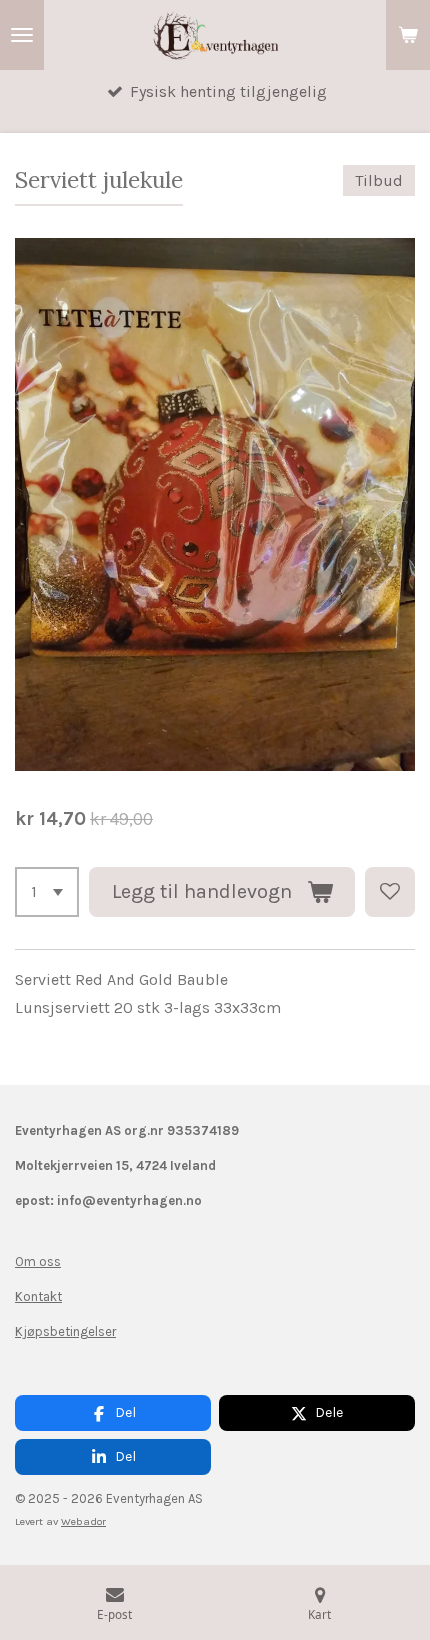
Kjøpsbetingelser (65, 1331)
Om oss (38, 1261)
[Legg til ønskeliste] (390, 892)
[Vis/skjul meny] (22, 35)
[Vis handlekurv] (408, 35)
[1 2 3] (47, 892)
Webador (83, 1521)
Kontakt (38, 1296)
